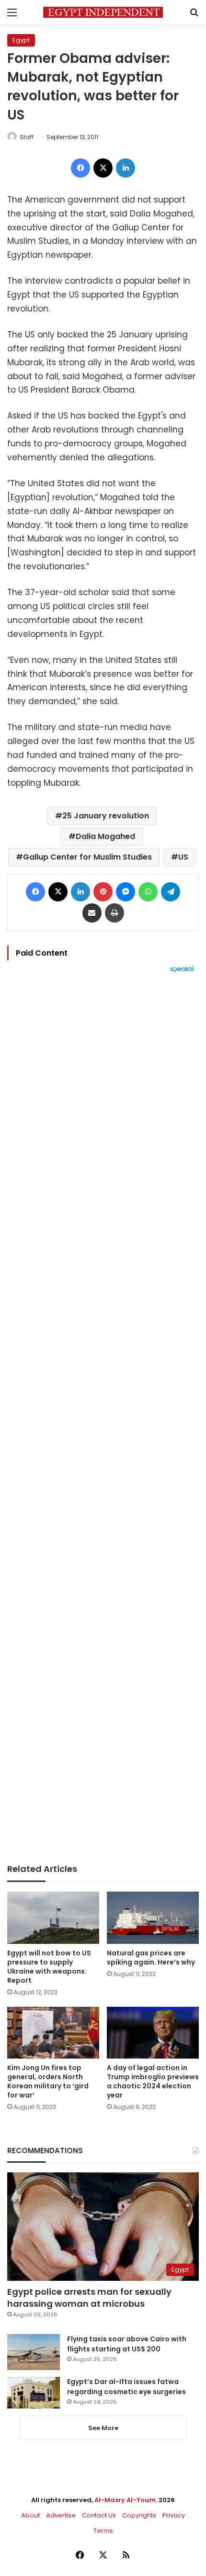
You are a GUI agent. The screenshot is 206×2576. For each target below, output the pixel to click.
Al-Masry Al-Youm (125, 2500)
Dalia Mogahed (105, 836)
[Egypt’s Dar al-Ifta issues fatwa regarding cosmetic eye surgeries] (34, 2393)
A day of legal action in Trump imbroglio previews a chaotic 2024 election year (153, 2081)
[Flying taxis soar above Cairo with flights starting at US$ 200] (34, 2352)
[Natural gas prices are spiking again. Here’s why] (153, 1917)
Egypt (21, 40)
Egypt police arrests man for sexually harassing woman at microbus (89, 2298)
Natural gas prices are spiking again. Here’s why (151, 1958)
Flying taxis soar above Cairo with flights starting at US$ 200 (127, 2344)
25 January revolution (106, 816)
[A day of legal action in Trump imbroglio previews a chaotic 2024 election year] (153, 2033)
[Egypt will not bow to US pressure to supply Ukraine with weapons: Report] (53, 1917)
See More (103, 2428)
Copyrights (139, 2515)
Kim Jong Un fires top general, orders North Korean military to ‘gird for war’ (48, 2081)
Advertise (61, 2515)
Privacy (174, 2515)
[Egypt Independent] (103, 12)
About (30, 2515)
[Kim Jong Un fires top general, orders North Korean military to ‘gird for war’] (53, 2033)
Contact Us (99, 2515)
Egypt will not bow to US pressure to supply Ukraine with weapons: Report (49, 1967)
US (183, 857)
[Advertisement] (103, 1418)
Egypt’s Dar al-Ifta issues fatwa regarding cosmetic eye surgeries (126, 2387)
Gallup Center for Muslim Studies (87, 857)
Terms (103, 2531)
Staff (27, 137)
